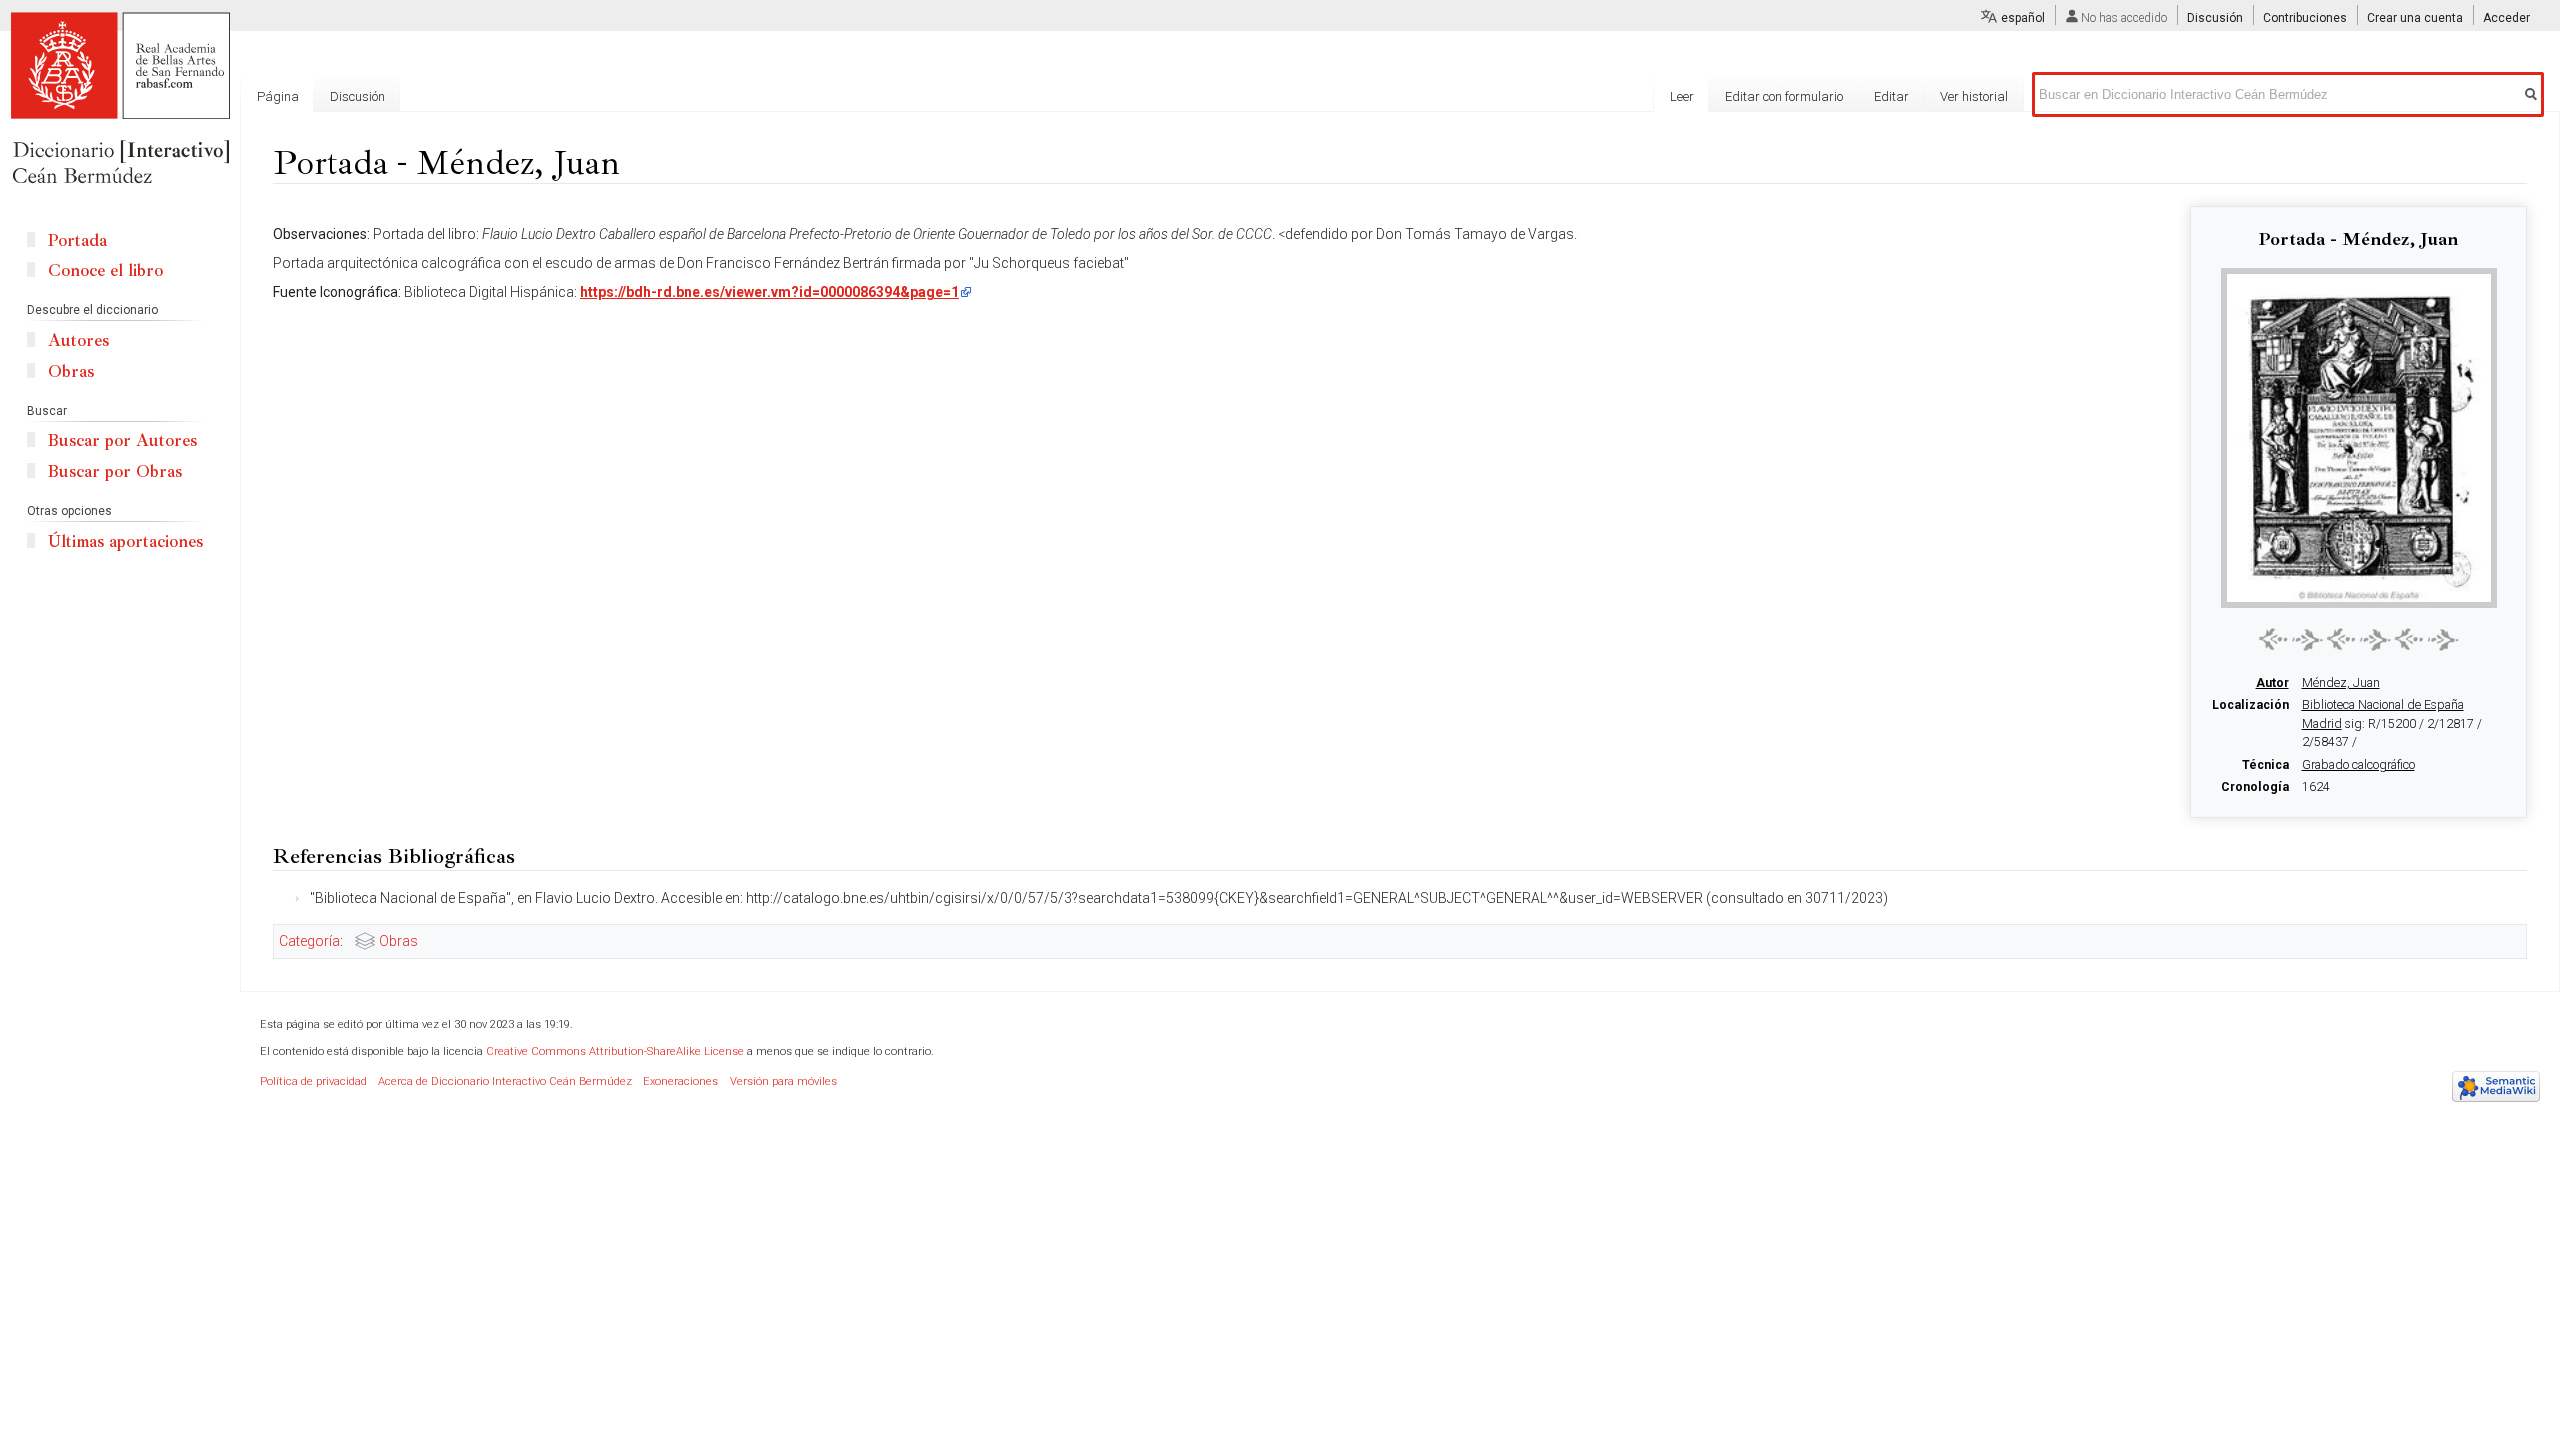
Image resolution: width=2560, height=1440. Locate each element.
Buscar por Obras (115, 471)
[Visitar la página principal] (120, 100)
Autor (2272, 683)
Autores (78, 340)
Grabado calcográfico (2358, 765)
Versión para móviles (783, 1081)
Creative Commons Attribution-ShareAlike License (615, 1051)
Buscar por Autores (122, 440)
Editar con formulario (1784, 96)
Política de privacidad (313, 1081)
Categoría (309, 941)
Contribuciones (2305, 18)
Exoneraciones (680, 1081)
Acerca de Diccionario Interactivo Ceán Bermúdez (505, 1081)
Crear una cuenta (2415, 18)
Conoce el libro (105, 270)
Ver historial (1974, 96)
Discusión (2215, 18)
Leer (1682, 96)
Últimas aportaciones (125, 541)
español (2023, 18)
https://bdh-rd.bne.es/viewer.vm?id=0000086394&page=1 (769, 292)
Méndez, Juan (2341, 683)
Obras (398, 941)
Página (278, 96)
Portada (77, 240)
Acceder (2506, 18)
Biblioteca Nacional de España (2383, 705)
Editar (1891, 96)
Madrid (2322, 724)
